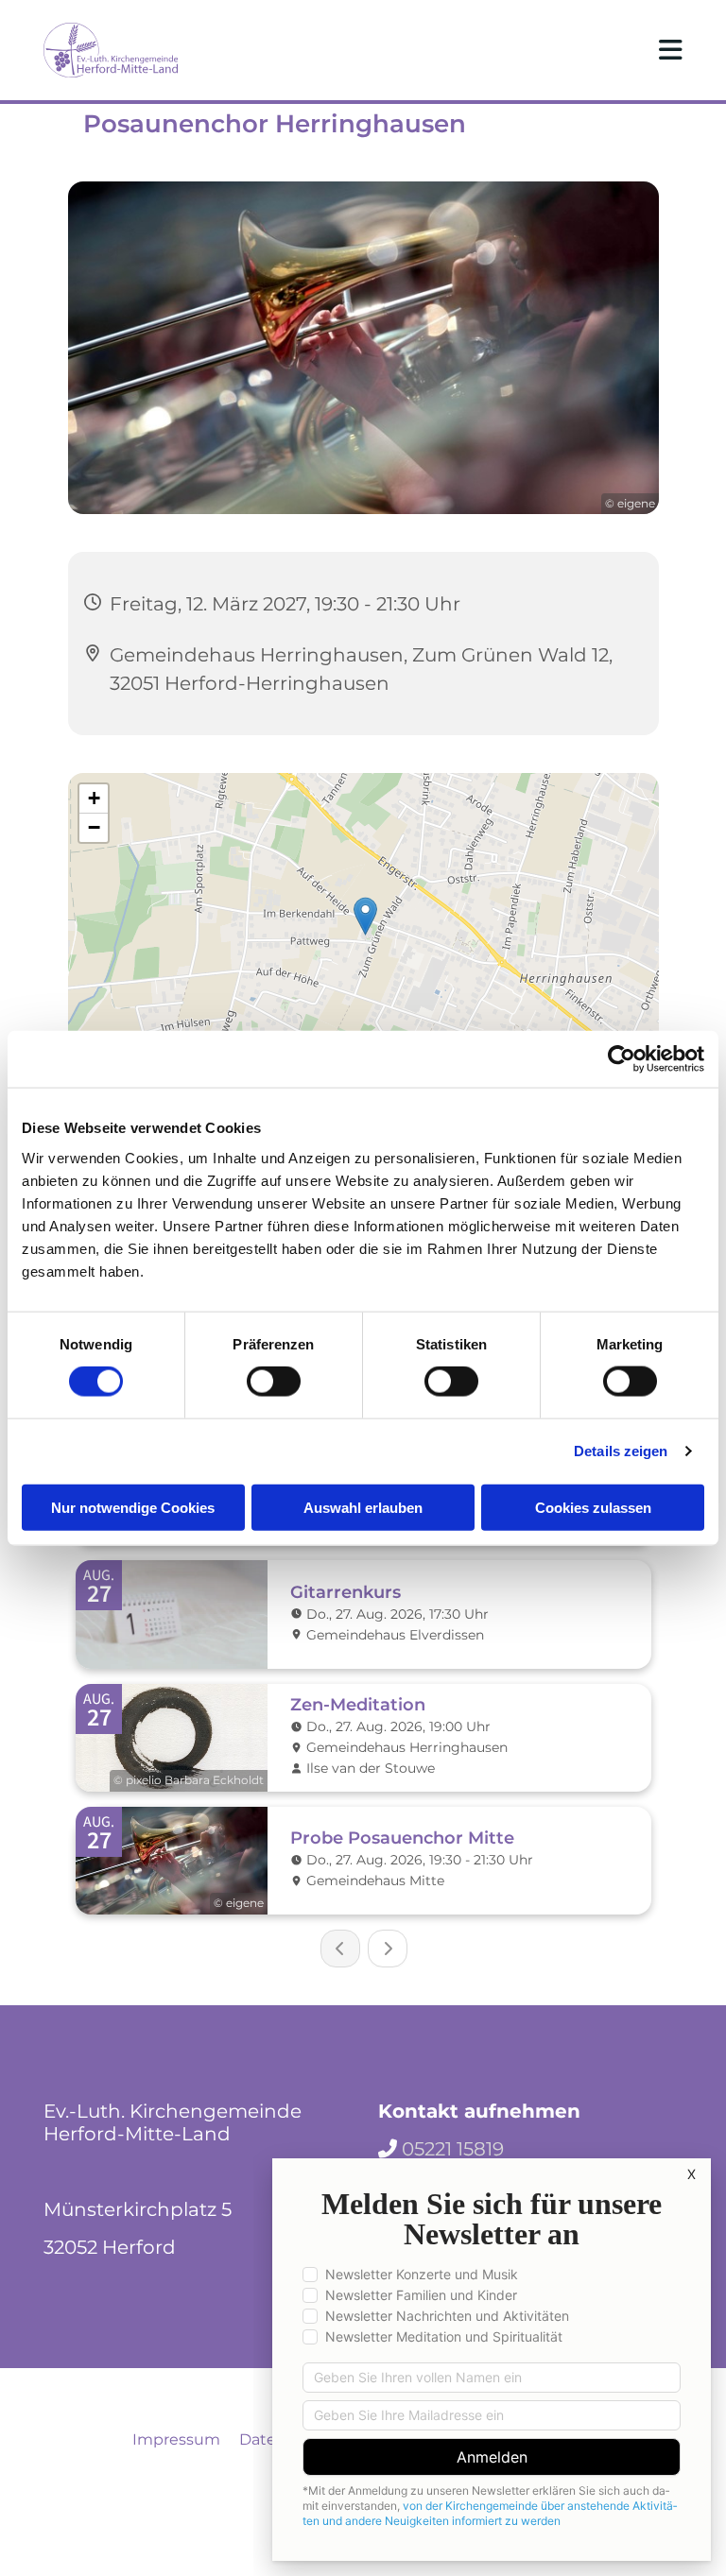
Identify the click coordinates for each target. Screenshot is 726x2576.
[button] (475, 50)
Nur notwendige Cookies (133, 1507)
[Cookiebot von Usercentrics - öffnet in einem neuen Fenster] (622, 1059)
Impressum (176, 2439)
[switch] (274, 1382)
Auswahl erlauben (363, 1507)
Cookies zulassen (593, 1507)
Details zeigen (621, 1451)
